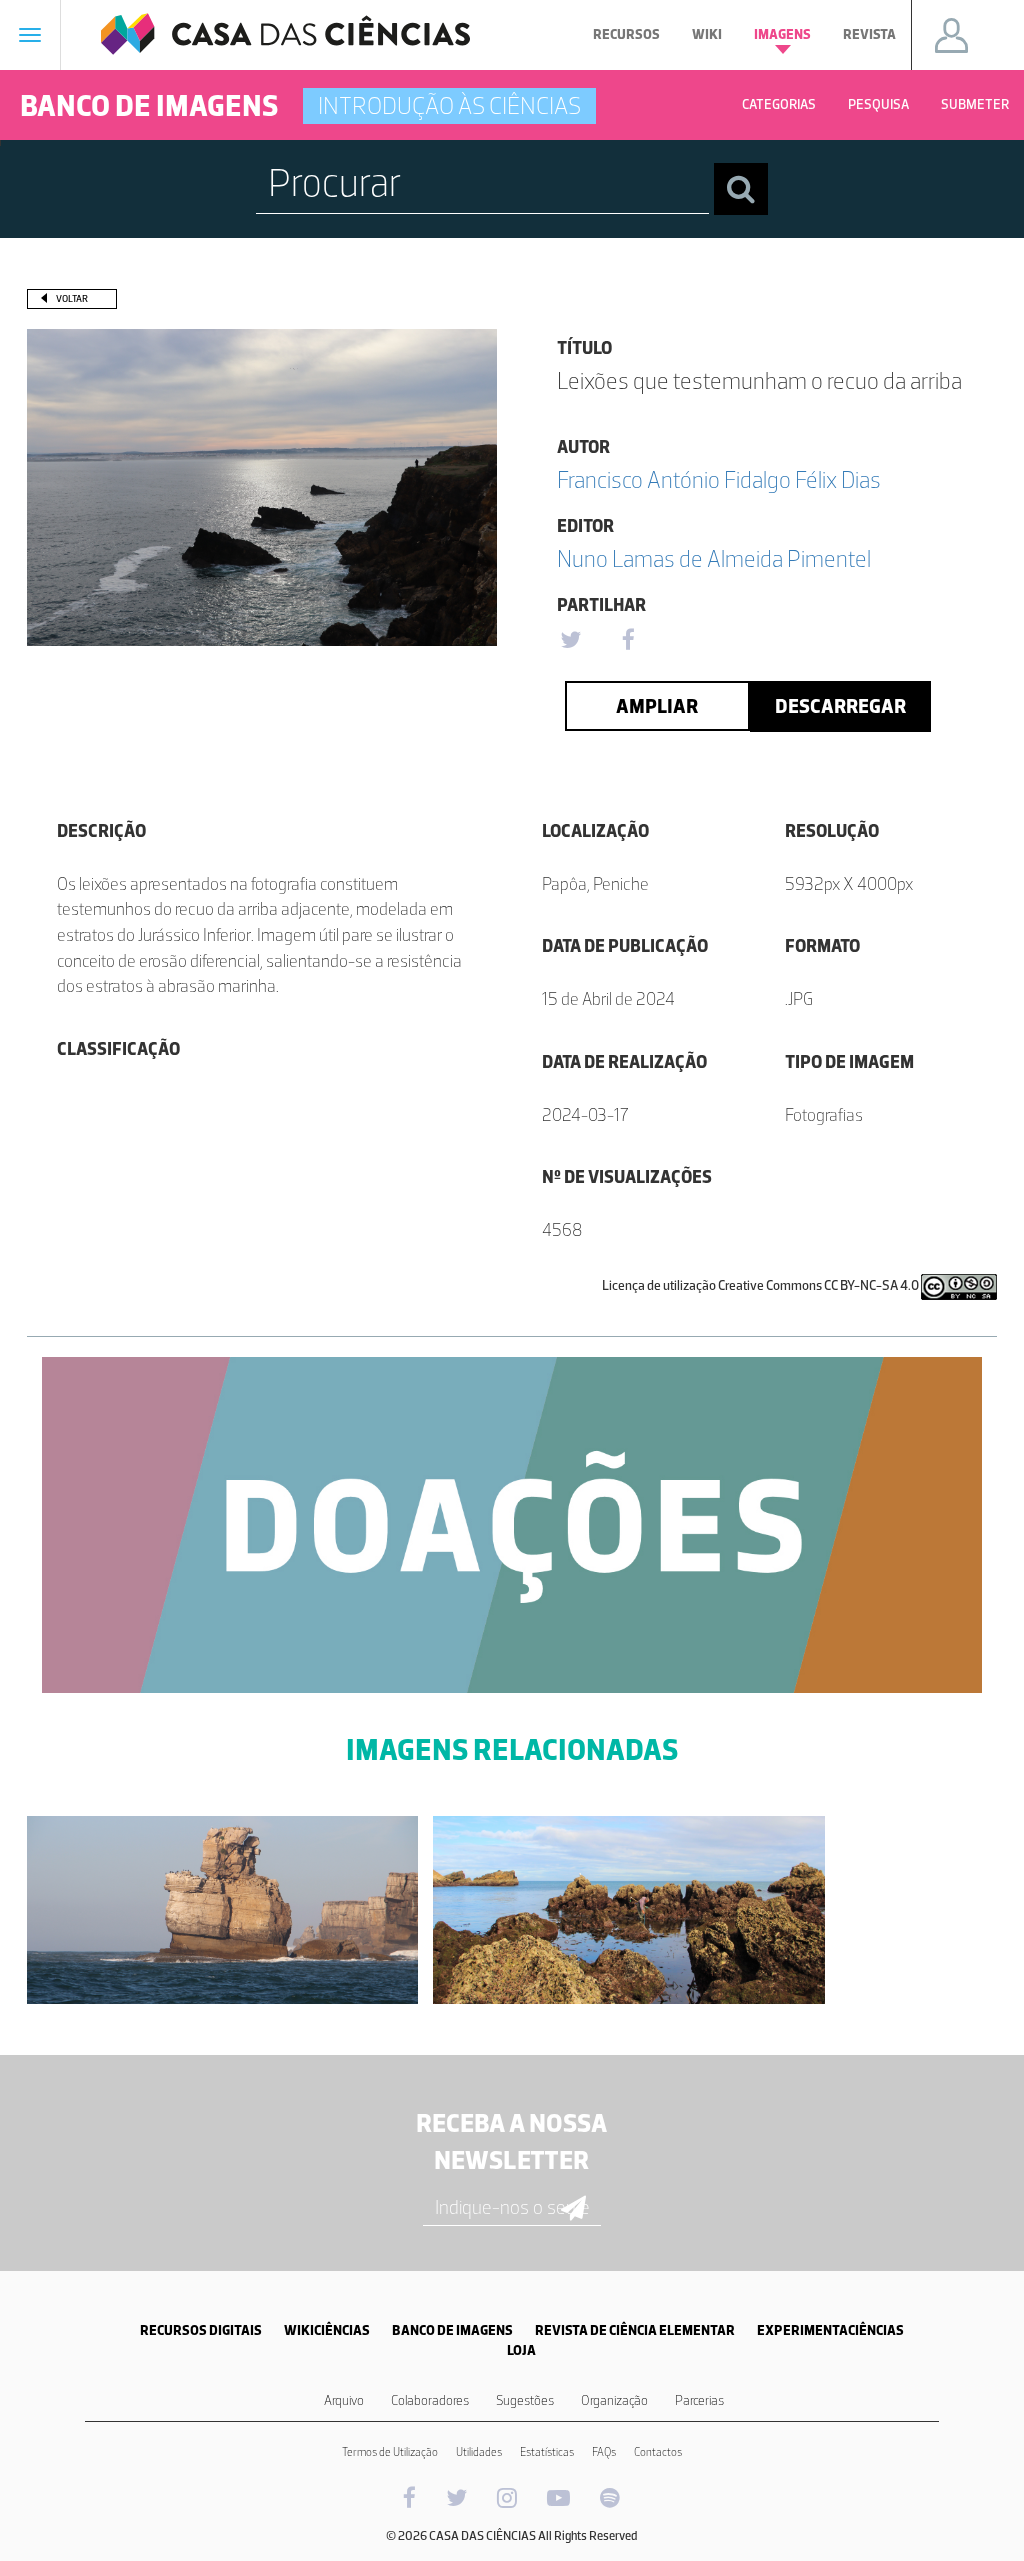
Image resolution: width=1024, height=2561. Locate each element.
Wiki (707, 34)
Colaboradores (430, 2400)
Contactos (658, 2452)
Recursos (626, 34)
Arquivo (344, 2400)
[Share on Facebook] (628, 641)
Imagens (782, 34)
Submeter (975, 104)
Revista (869, 34)
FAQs (604, 2452)
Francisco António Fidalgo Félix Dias (719, 479)
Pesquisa (878, 104)
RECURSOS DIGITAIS (201, 2330)
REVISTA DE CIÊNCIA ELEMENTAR (635, 2330)
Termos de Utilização (390, 2452)
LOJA (521, 2350)
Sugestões (525, 2400)
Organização (614, 2400)
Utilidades (479, 2452)
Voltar (72, 298)
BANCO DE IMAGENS (452, 2330)
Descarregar (840, 706)
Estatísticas (547, 2452)
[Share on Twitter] (570, 641)
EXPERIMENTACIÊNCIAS (830, 2330)
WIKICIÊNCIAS (327, 2330)
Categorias (779, 104)
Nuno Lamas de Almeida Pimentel (714, 558)
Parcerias (699, 2400)
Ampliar (657, 706)
